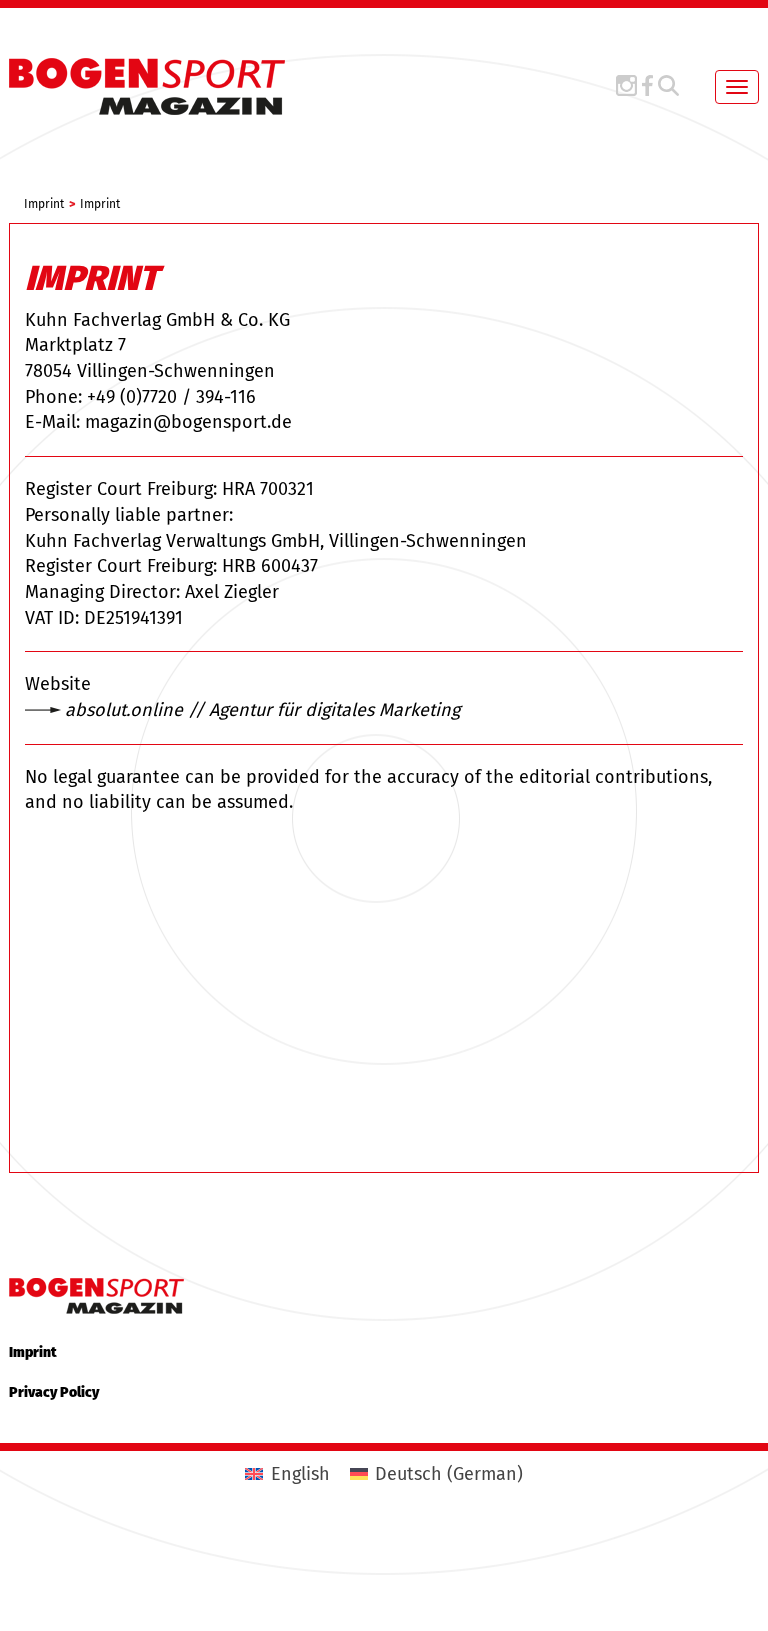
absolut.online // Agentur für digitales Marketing (262, 710)
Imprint (33, 1352)
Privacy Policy (54, 1392)
